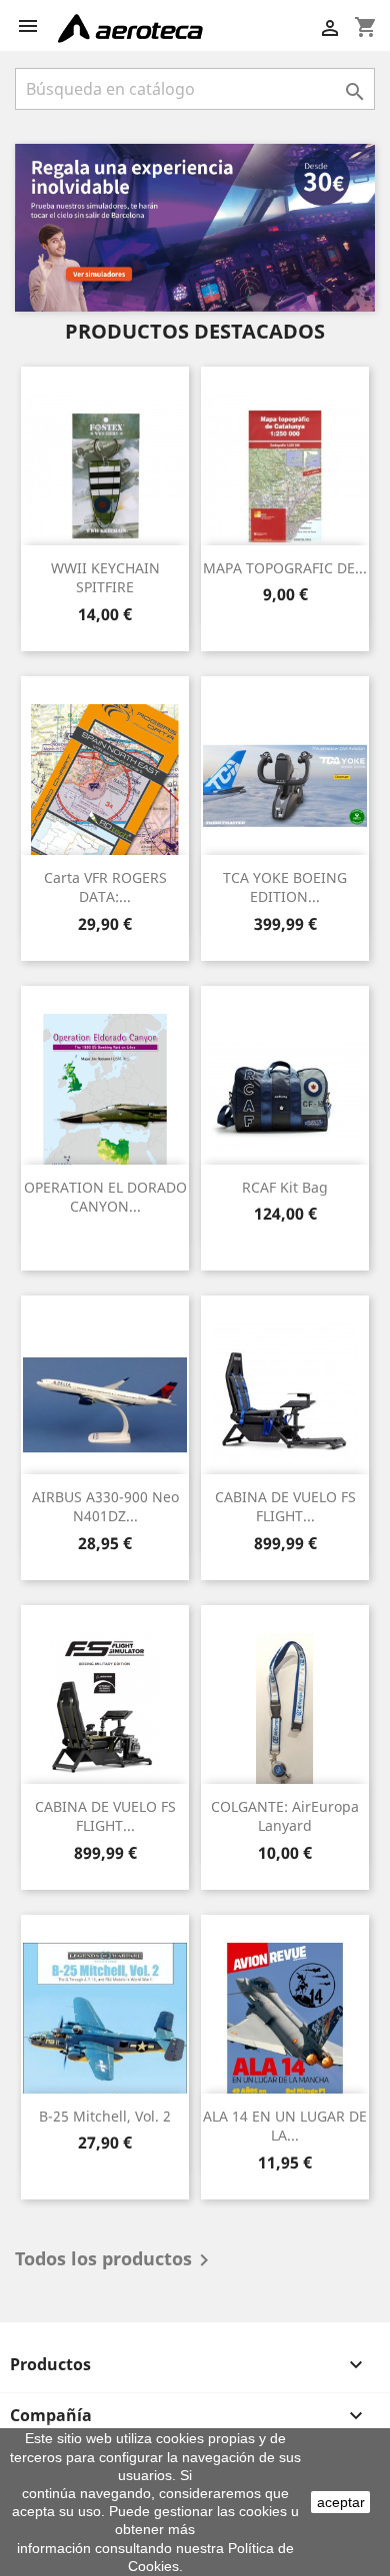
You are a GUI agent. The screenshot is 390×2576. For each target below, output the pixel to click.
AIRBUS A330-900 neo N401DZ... (105, 1507)
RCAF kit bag (285, 1187)
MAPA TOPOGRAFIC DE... (285, 568)
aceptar (341, 2502)
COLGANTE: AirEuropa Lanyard (285, 1816)
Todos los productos (115, 2260)
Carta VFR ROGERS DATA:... (105, 887)
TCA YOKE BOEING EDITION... (285, 887)
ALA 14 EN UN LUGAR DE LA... (285, 2126)
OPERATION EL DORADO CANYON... (105, 1197)
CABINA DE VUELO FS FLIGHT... (285, 1507)
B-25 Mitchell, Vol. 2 (105, 2116)
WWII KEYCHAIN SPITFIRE (105, 578)
